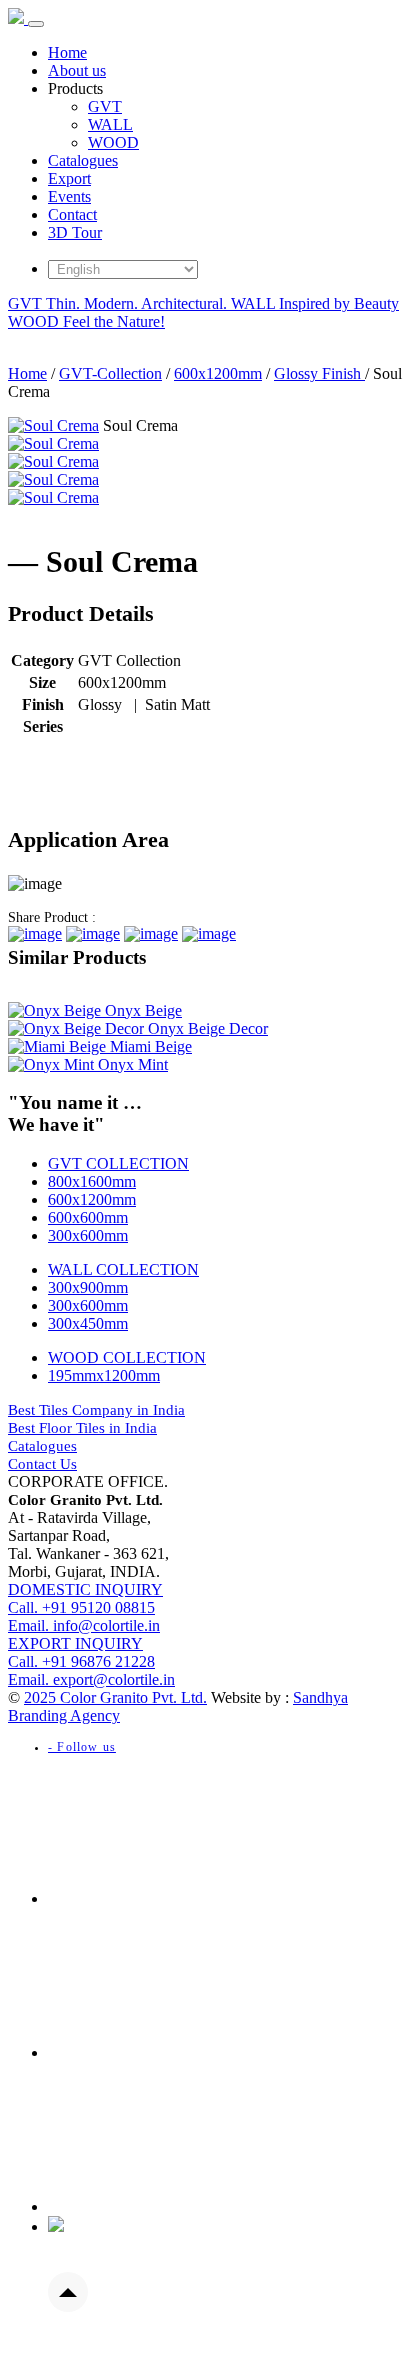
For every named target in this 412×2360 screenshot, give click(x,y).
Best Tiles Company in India (96, 1410)
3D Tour (75, 232)
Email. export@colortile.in (91, 1679)
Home (67, 52)
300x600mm (88, 1235)
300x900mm (88, 1287)
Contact (72, 214)
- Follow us (82, 1747)
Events (69, 196)
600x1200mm (218, 373)
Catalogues (83, 160)
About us (77, 70)
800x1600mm (92, 1181)
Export (69, 178)
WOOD (113, 142)
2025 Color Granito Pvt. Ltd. (115, 1697)
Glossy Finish (319, 373)
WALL (110, 124)
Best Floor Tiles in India (82, 1428)
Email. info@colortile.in (84, 1625)
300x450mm (88, 1323)
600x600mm (88, 1217)
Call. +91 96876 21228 (81, 1652)
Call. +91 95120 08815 (85, 1598)
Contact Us (42, 1464)
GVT (105, 106)
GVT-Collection (110, 373)
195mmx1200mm (104, 1375)
